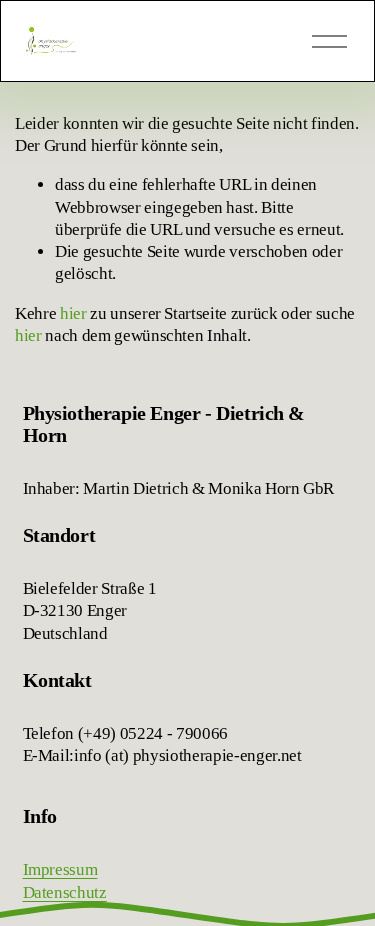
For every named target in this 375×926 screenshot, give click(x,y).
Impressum (60, 869)
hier (73, 313)
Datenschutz (65, 892)
